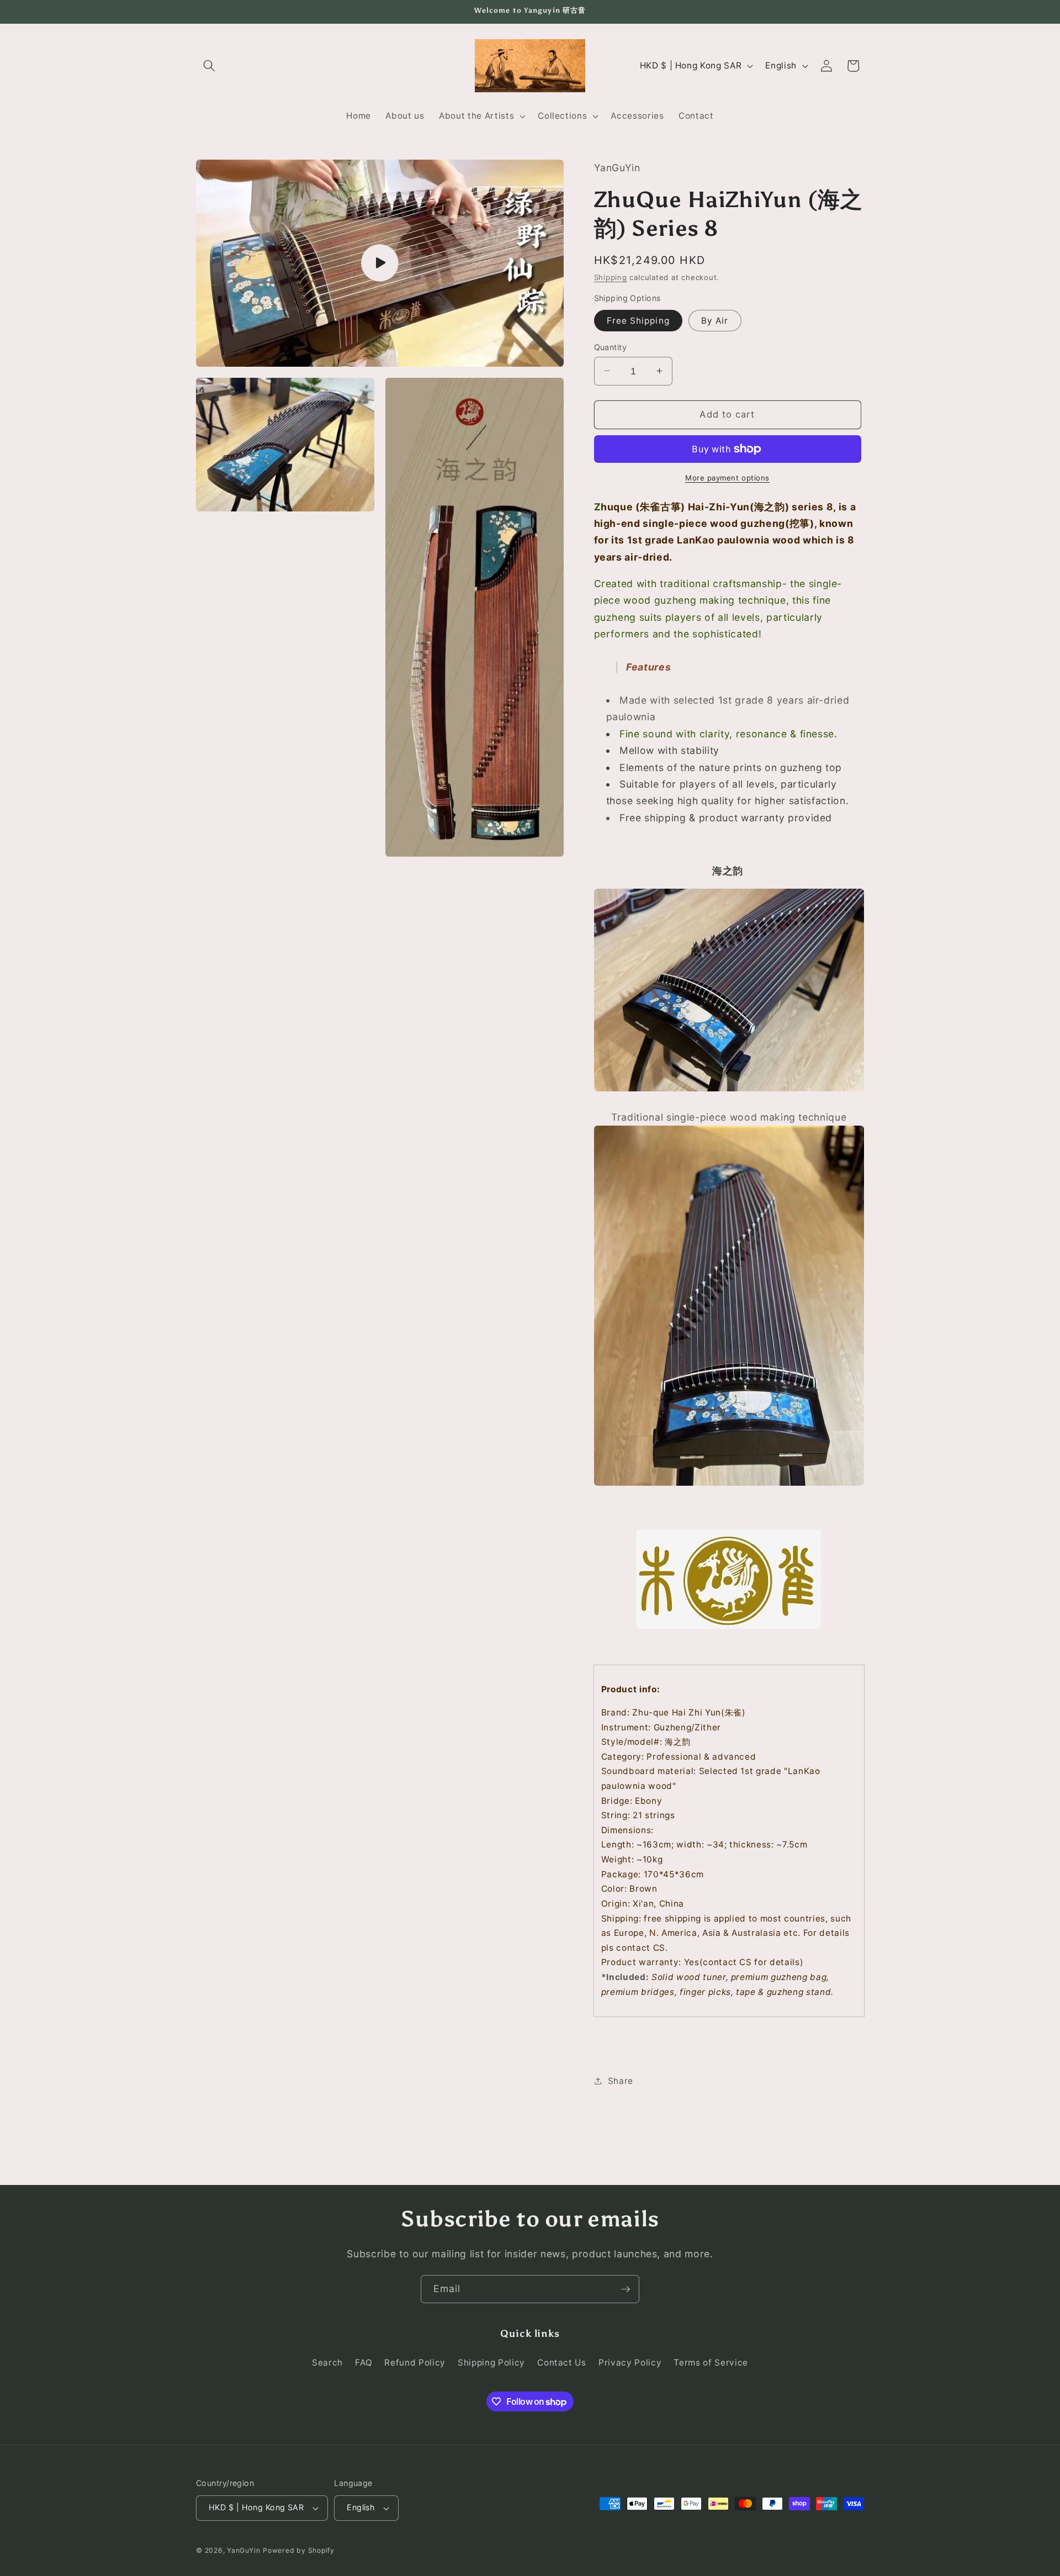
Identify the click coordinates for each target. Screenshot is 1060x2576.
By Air (715, 320)
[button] (209, 66)
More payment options (727, 477)
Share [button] (621, 2080)
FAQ (364, 2363)
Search (327, 2363)
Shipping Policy (491, 2363)
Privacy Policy (630, 2363)
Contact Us (562, 2363)
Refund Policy (415, 2363)
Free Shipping (638, 320)
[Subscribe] (626, 2289)
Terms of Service (711, 2363)
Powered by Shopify (299, 2550)
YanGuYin (243, 2550)
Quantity (611, 347)
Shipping (611, 277)
